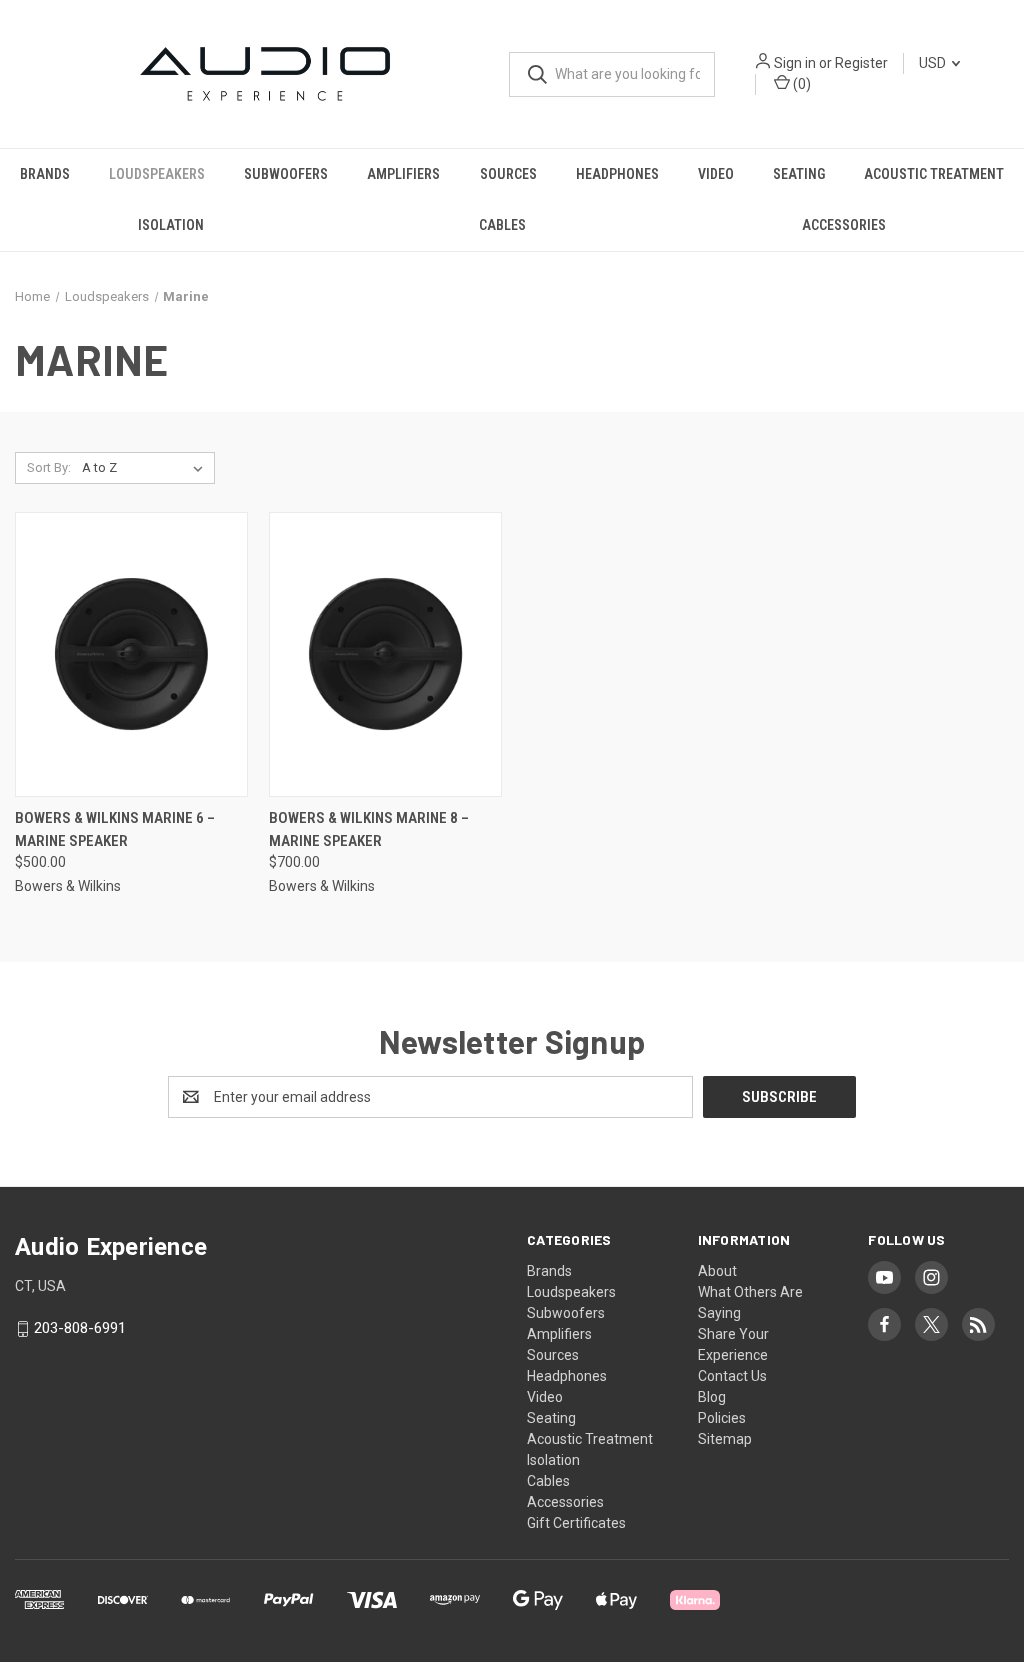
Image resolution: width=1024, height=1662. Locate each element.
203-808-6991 (80, 1329)
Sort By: (49, 467)
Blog (712, 1397)
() (800, 84)
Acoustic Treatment (934, 174)
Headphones (617, 174)
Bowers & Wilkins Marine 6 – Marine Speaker (115, 829)
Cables (502, 225)
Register (861, 63)
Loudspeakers (157, 174)
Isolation (171, 225)
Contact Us (732, 1376)
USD (934, 63)
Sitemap (725, 1439)
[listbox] (146, 468)
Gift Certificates (576, 1523)
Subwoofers (286, 174)
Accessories (844, 225)
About (717, 1271)
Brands (45, 174)
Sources (508, 174)
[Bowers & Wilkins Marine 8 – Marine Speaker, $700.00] (385, 654)
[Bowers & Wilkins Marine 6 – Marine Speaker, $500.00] (131, 654)
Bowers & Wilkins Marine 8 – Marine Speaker (369, 829)
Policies (722, 1418)
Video (716, 174)
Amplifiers (403, 174)
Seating (799, 174)
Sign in (795, 63)
